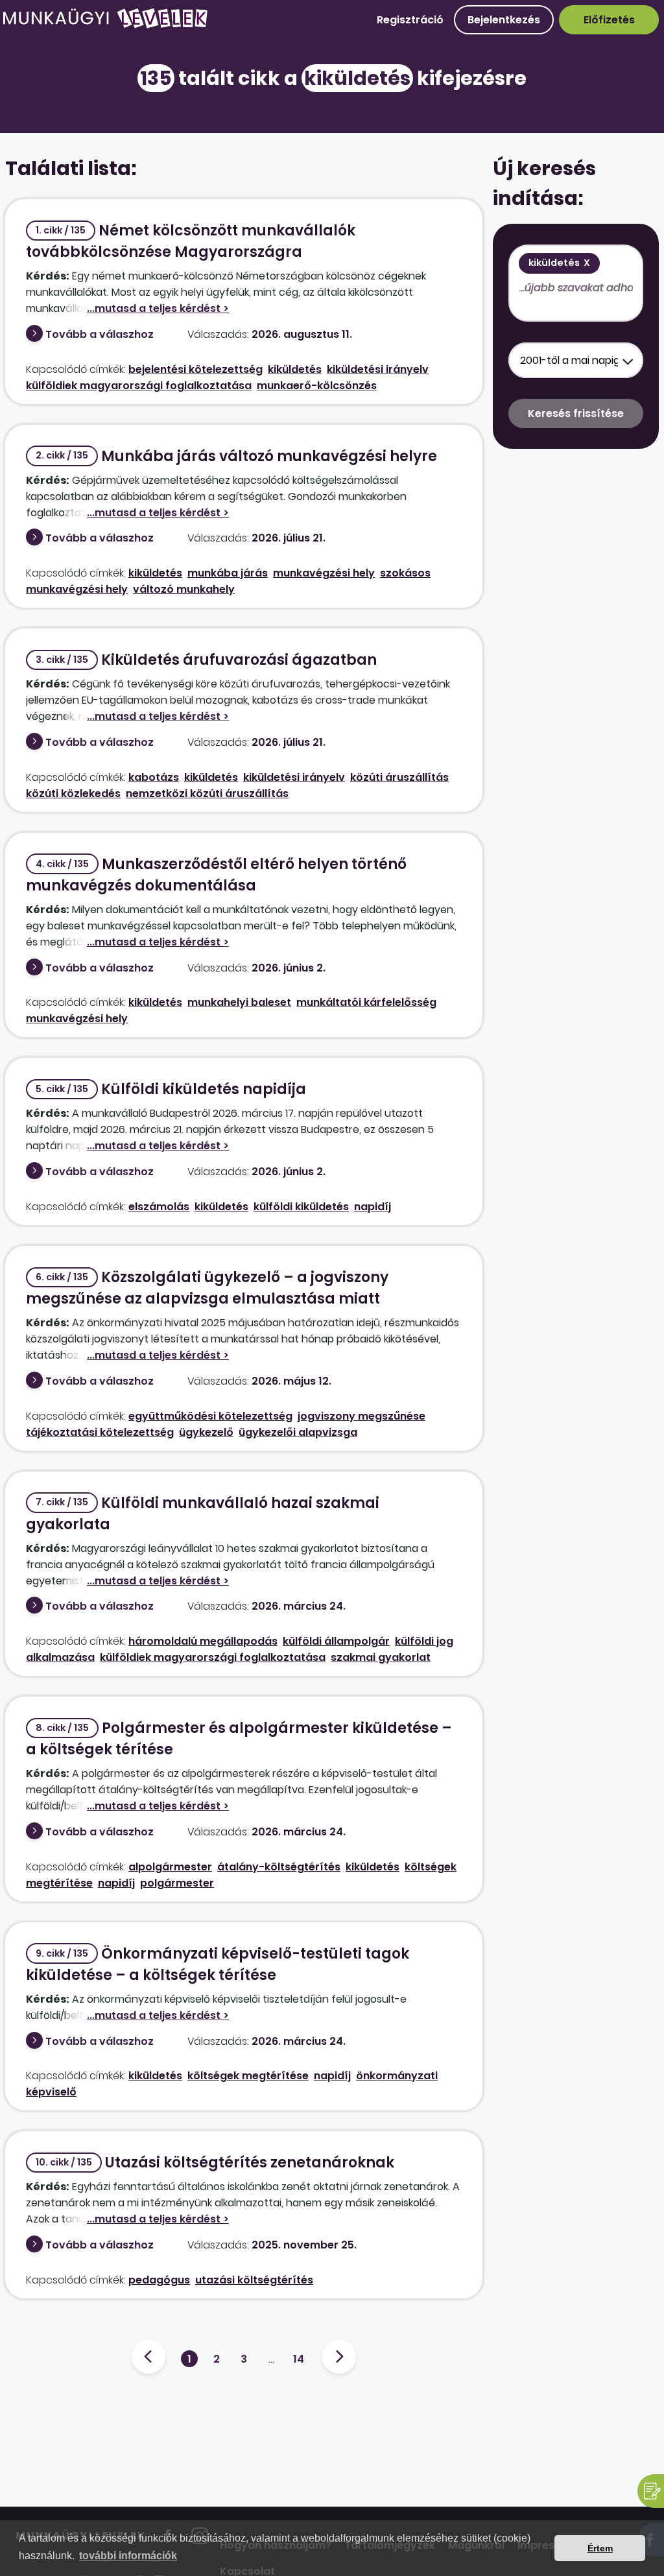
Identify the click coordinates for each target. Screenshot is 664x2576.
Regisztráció (410, 20)
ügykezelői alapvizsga (298, 1432)
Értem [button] (600, 2548)
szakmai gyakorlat (381, 1657)
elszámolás (159, 1207)
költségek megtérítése (248, 2076)
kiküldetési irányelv (378, 369)
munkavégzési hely (324, 573)
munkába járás (228, 573)
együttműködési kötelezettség (210, 1416)
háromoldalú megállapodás (203, 1641)
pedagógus (159, 2280)
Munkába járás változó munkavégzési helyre (236, 456)
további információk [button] (128, 2556)
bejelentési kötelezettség (196, 369)
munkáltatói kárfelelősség (366, 1002)
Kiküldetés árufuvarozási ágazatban (206, 660)
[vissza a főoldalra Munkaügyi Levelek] (105, 26)
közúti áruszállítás (399, 777)
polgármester (177, 1883)
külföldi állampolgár (336, 1641)
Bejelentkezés (504, 20)
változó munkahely (184, 589)
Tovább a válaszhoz (100, 334)
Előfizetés (609, 20)
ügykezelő (206, 1432)
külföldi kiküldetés (301, 1207)
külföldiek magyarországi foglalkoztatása (139, 386)
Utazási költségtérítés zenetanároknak (215, 2163)
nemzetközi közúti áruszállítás (207, 793)
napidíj (373, 1207)
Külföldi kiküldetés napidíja (171, 1089)
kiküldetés (295, 369)
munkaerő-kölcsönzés (317, 386)
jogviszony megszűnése (362, 1416)
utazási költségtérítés (254, 2280)
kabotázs (154, 777)
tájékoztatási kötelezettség (100, 1432)
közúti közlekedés (73, 793)
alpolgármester (170, 1867)
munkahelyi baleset (239, 1002)
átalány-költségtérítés (279, 1867)
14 (299, 2359)
